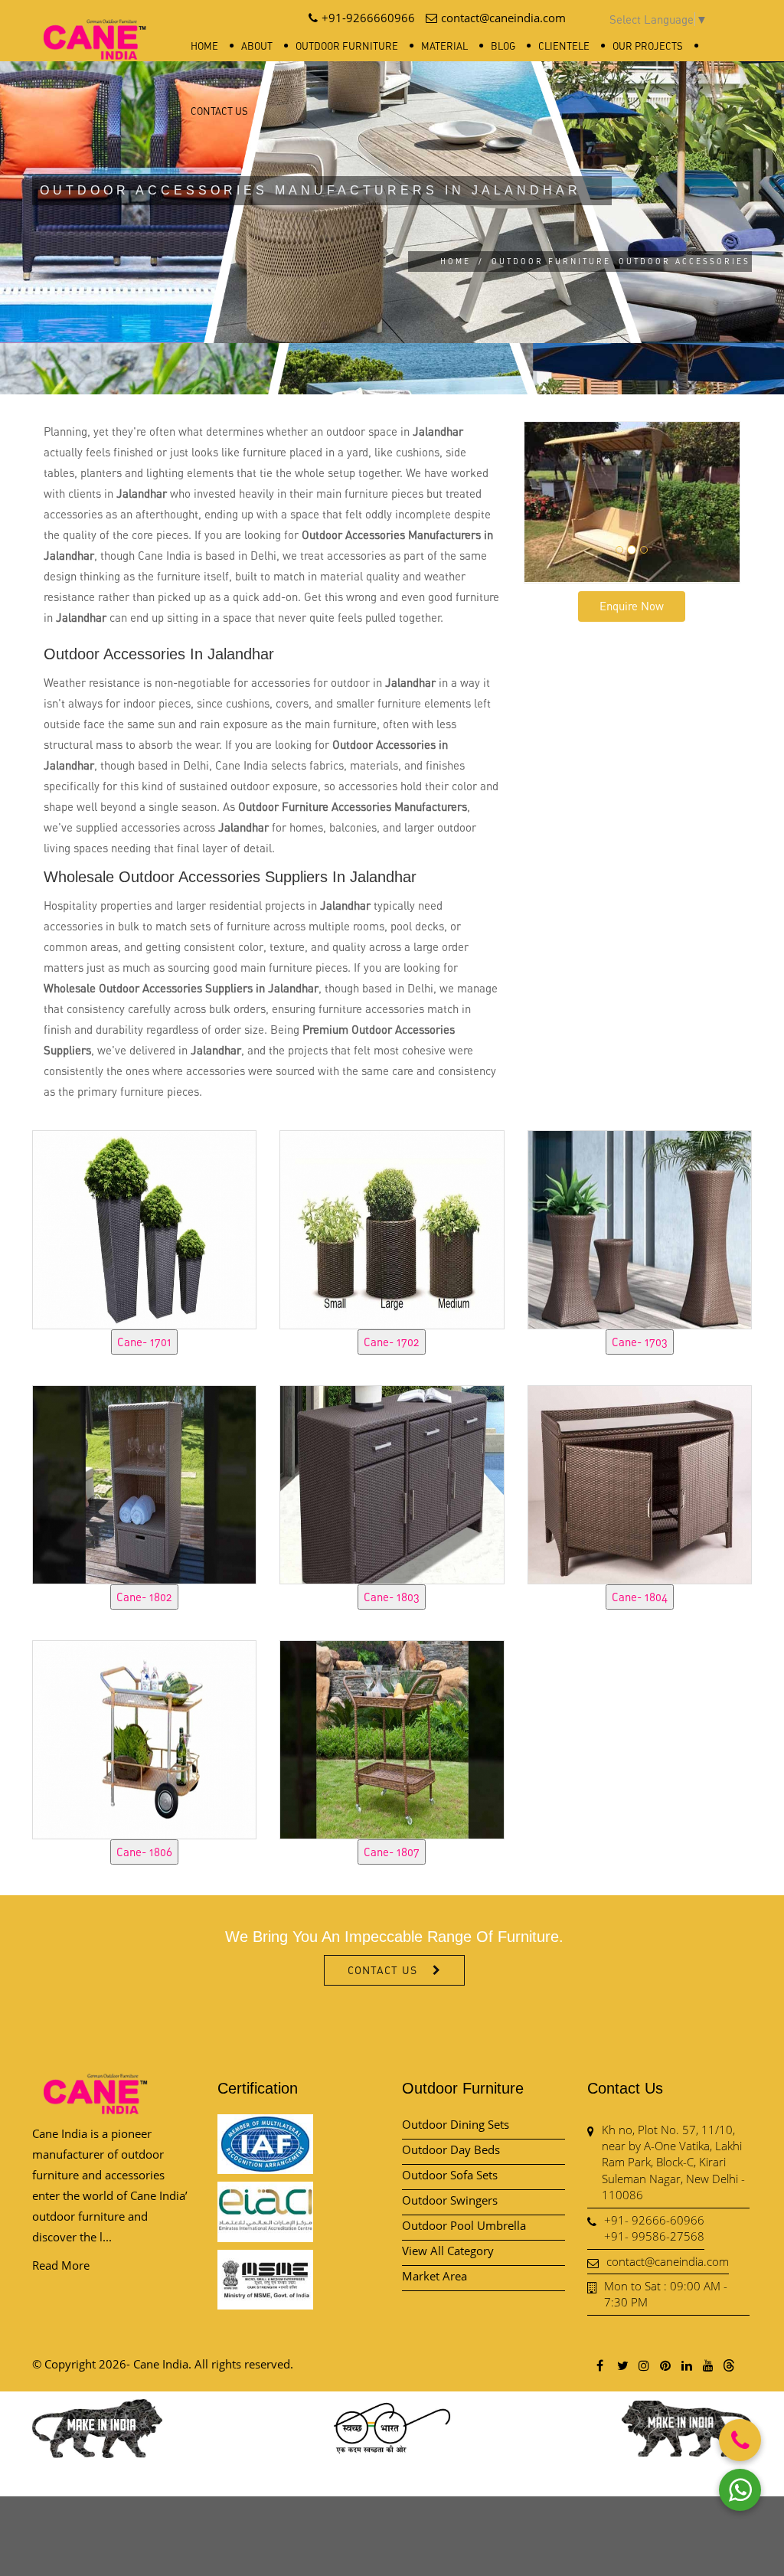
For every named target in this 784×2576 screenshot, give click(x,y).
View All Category (448, 2251)
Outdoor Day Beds (451, 2149)
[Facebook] (600, 2365)
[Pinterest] (665, 2365)
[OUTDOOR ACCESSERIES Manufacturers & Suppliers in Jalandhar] (144, 1228)
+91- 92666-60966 (654, 2220)
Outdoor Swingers (450, 2200)
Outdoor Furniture (347, 46)
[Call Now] (740, 2440)
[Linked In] (686, 2365)
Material (444, 46)
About (257, 46)
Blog (503, 46)
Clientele (564, 46)
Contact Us (219, 111)
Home (204, 46)
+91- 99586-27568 (654, 2236)
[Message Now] (740, 2490)
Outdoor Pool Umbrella (464, 2225)
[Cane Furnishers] (95, 27)
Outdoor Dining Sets (456, 2124)
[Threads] (729, 2365)
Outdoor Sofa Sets (450, 2175)
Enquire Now (632, 606)
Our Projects (648, 46)
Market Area (434, 2276)
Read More (61, 2265)
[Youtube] (707, 2365)
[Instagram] (643, 2365)
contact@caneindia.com (668, 2261)
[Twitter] (622, 2365)
